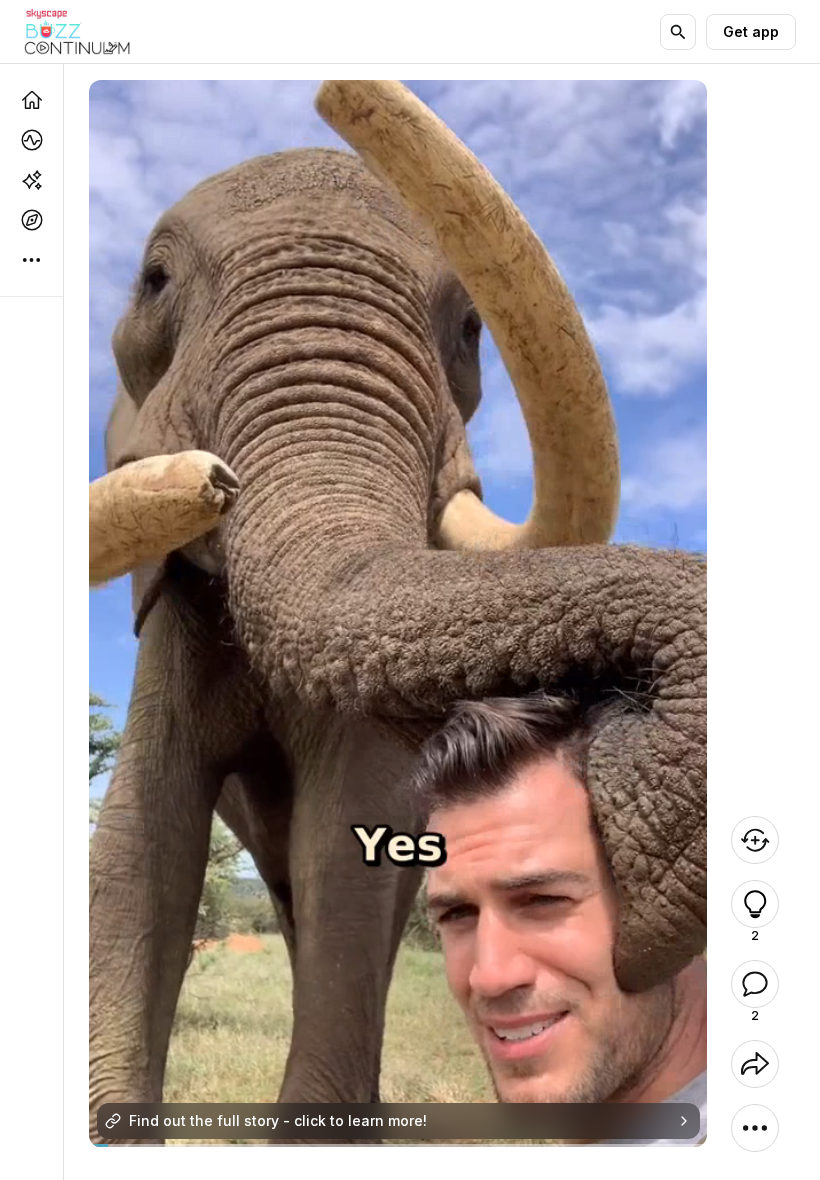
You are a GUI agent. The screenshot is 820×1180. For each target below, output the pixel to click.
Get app (751, 31)
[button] (755, 904)
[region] (398, 1145)
